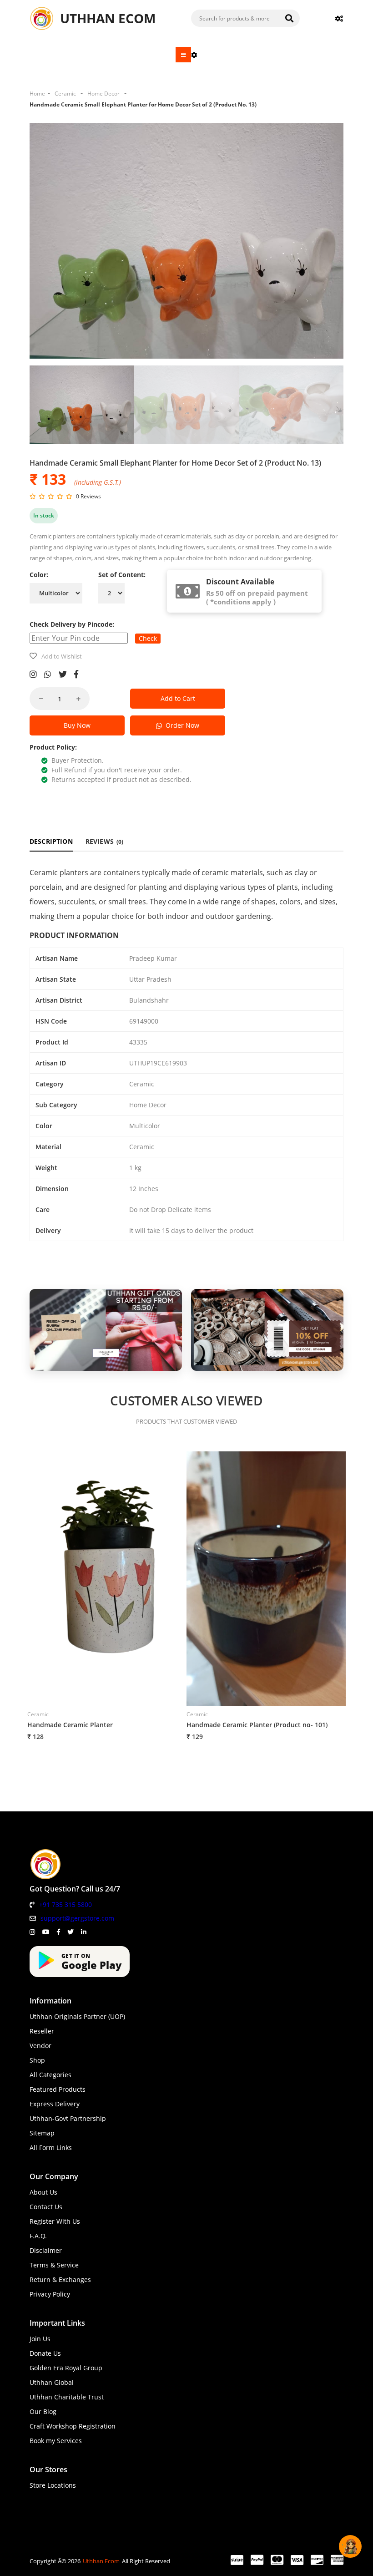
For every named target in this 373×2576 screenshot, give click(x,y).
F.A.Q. (38, 2236)
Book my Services (56, 2441)
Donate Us (45, 2353)
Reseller (42, 2031)
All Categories (50, 2075)
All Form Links (51, 2148)
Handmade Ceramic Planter (70, 1725)
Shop (37, 2060)
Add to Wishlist (62, 656)
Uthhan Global (52, 2382)
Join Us (40, 2339)
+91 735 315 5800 (66, 1904)
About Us (43, 2192)
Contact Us (46, 2207)
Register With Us (55, 2221)
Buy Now (77, 725)
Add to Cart (178, 698)
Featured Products (58, 2089)
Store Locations (53, 2485)
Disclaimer (46, 2250)
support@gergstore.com (77, 1918)
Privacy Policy (50, 2294)
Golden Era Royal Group (66, 2368)
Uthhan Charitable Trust (67, 2397)
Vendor (40, 2046)
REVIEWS (105, 841)
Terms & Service (54, 2265)
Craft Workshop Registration (73, 2426)
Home (37, 94)
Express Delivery (55, 2104)
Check (148, 638)
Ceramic (65, 94)
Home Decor (103, 94)
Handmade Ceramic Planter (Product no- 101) (257, 1725)
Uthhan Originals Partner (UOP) (77, 2016)
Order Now (181, 725)
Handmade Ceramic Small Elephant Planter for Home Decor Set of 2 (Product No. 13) (143, 104)
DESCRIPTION (51, 841)
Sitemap (42, 2133)
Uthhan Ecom (101, 2561)
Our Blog (43, 2411)
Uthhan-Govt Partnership (68, 2118)
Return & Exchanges (60, 2279)
